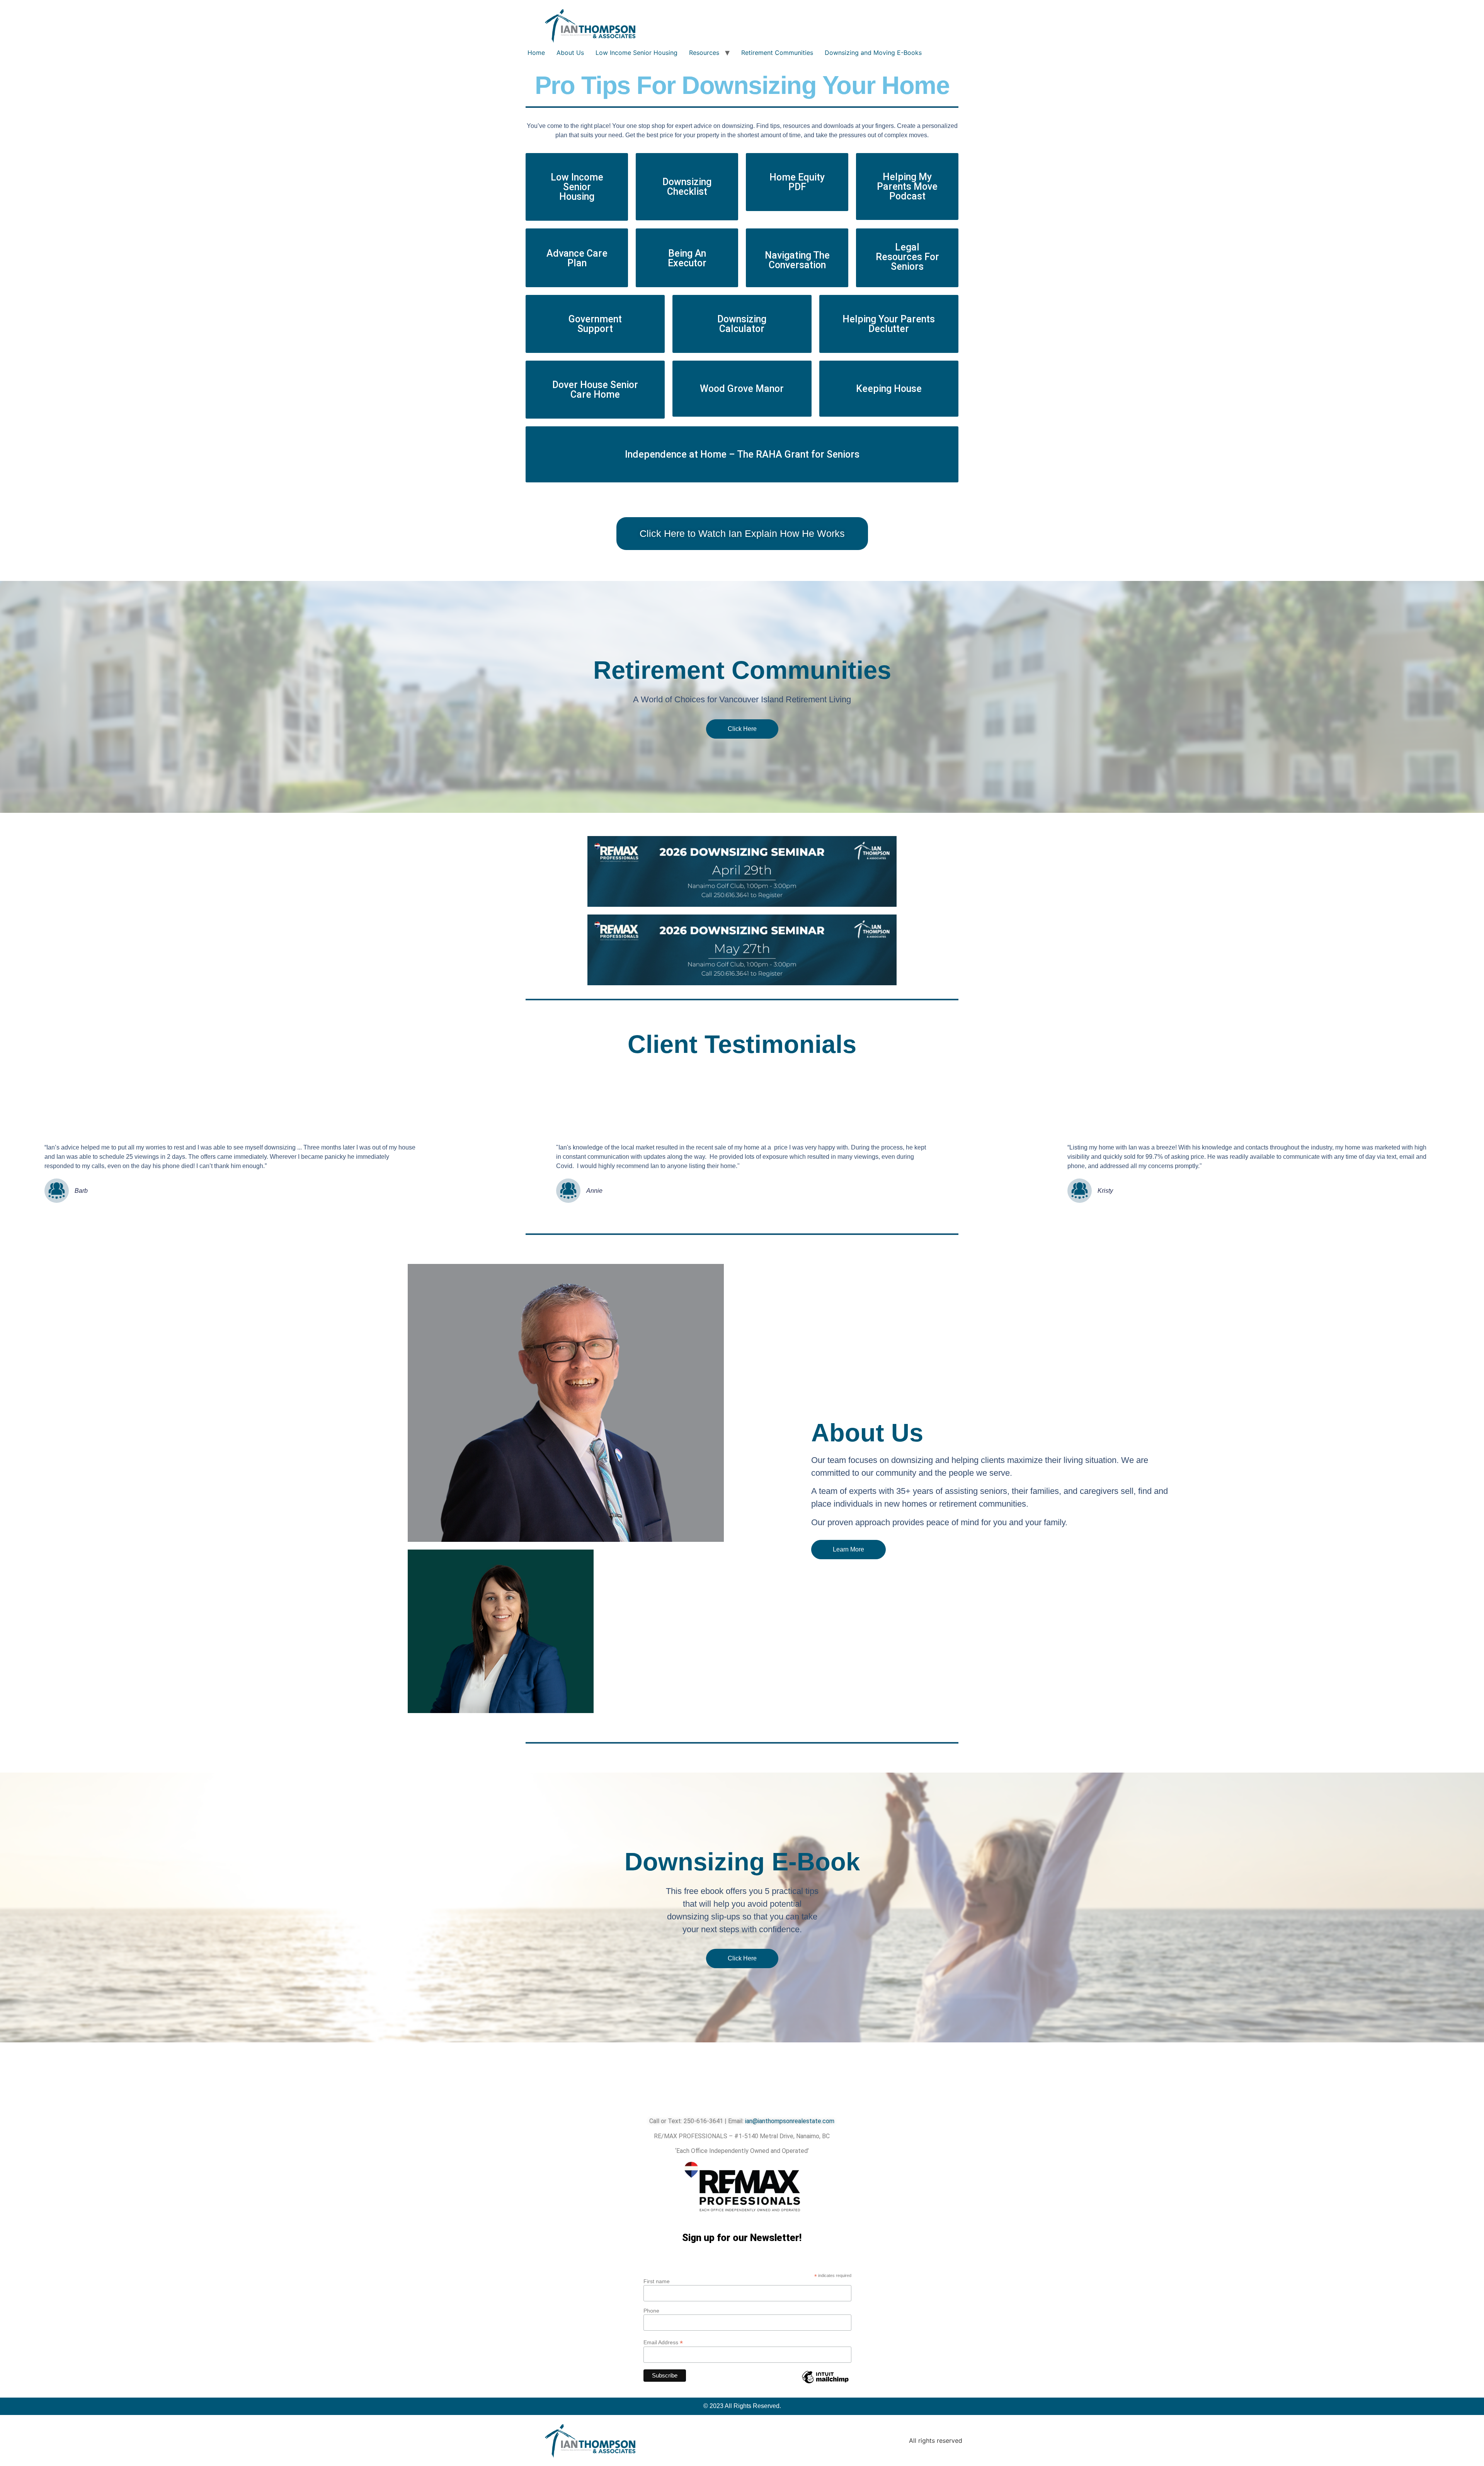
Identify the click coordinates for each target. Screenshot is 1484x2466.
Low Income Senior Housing (636, 53)
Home (536, 53)
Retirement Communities (777, 53)
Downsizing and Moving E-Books (873, 53)
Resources (704, 53)
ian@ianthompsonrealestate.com (790, 2121)
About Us (570, 53)
